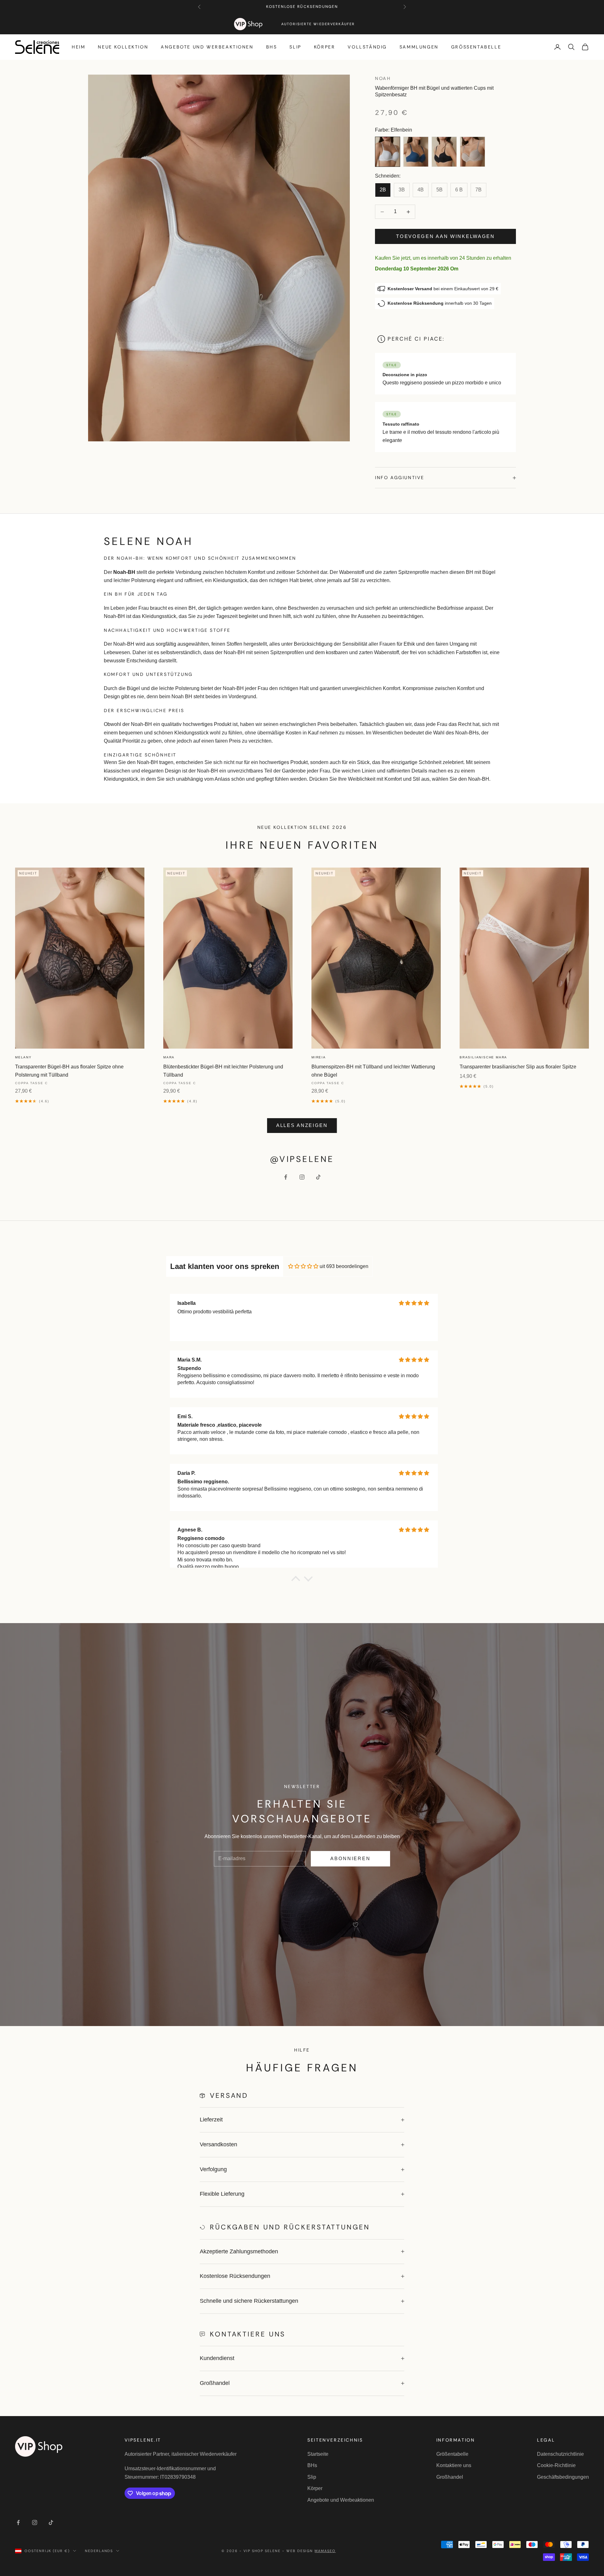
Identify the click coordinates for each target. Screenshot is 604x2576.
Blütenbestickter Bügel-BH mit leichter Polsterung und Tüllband (223, 1071)
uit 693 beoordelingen (344, 1266)
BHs (272, 47)
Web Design (311, 2551)
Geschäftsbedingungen (563, 2477)
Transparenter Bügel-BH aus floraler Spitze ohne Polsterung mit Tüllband (69, 1071)
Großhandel (450, 2477)
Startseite (318, 2454)
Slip (295, 47)
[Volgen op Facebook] (286, 1177)
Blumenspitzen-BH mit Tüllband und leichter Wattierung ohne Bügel (373, 1071)
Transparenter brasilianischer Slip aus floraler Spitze (518, 1067)
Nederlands (99, 2551)
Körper (325, 47)
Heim (78, 47)
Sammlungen (419, 47)
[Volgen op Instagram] (302, 1177)
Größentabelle (476, 47)
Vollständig (367, 47)
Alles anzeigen (302, 1125)
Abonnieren (350, 1858)
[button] (296, 1580)
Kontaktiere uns (454, 2465)
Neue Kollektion (123, 47)
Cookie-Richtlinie (556, 2465)
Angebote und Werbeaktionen (207, 47)
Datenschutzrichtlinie (560, 2454)
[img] (303, 1266)
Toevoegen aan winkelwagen (445, 236)
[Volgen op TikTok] (318, 1177)
